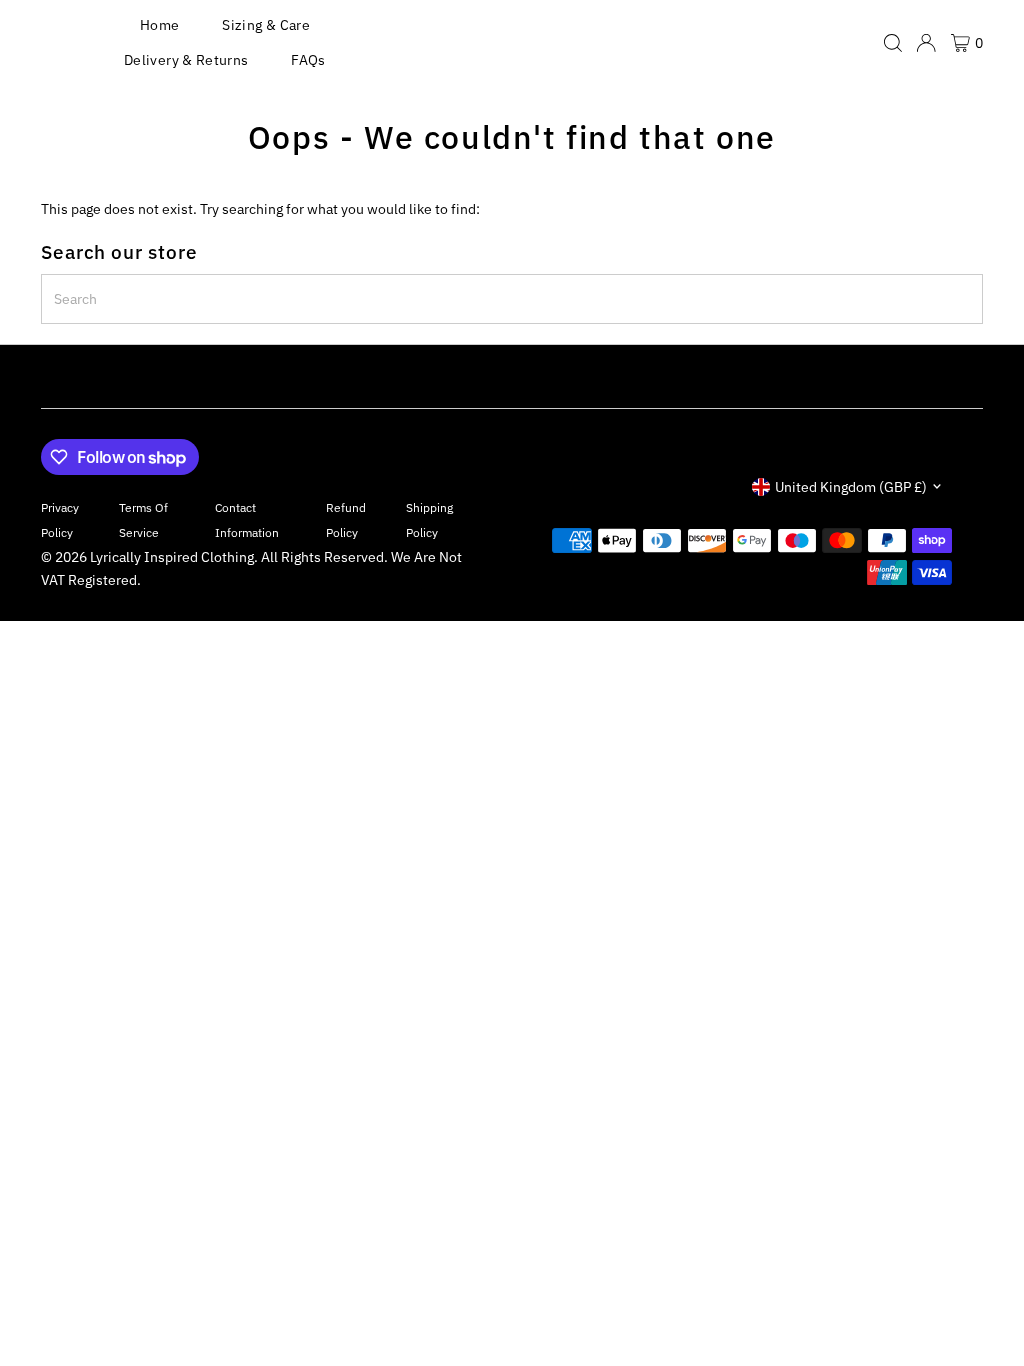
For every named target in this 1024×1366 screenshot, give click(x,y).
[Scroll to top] (984, 1311)
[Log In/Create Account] (926, 43)
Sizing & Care (266, 25)
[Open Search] (893, 43)
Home (159, 25)
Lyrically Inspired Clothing (172, 557)
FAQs (308, 60)
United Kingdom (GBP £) (851, 487)
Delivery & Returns (186, 60)
